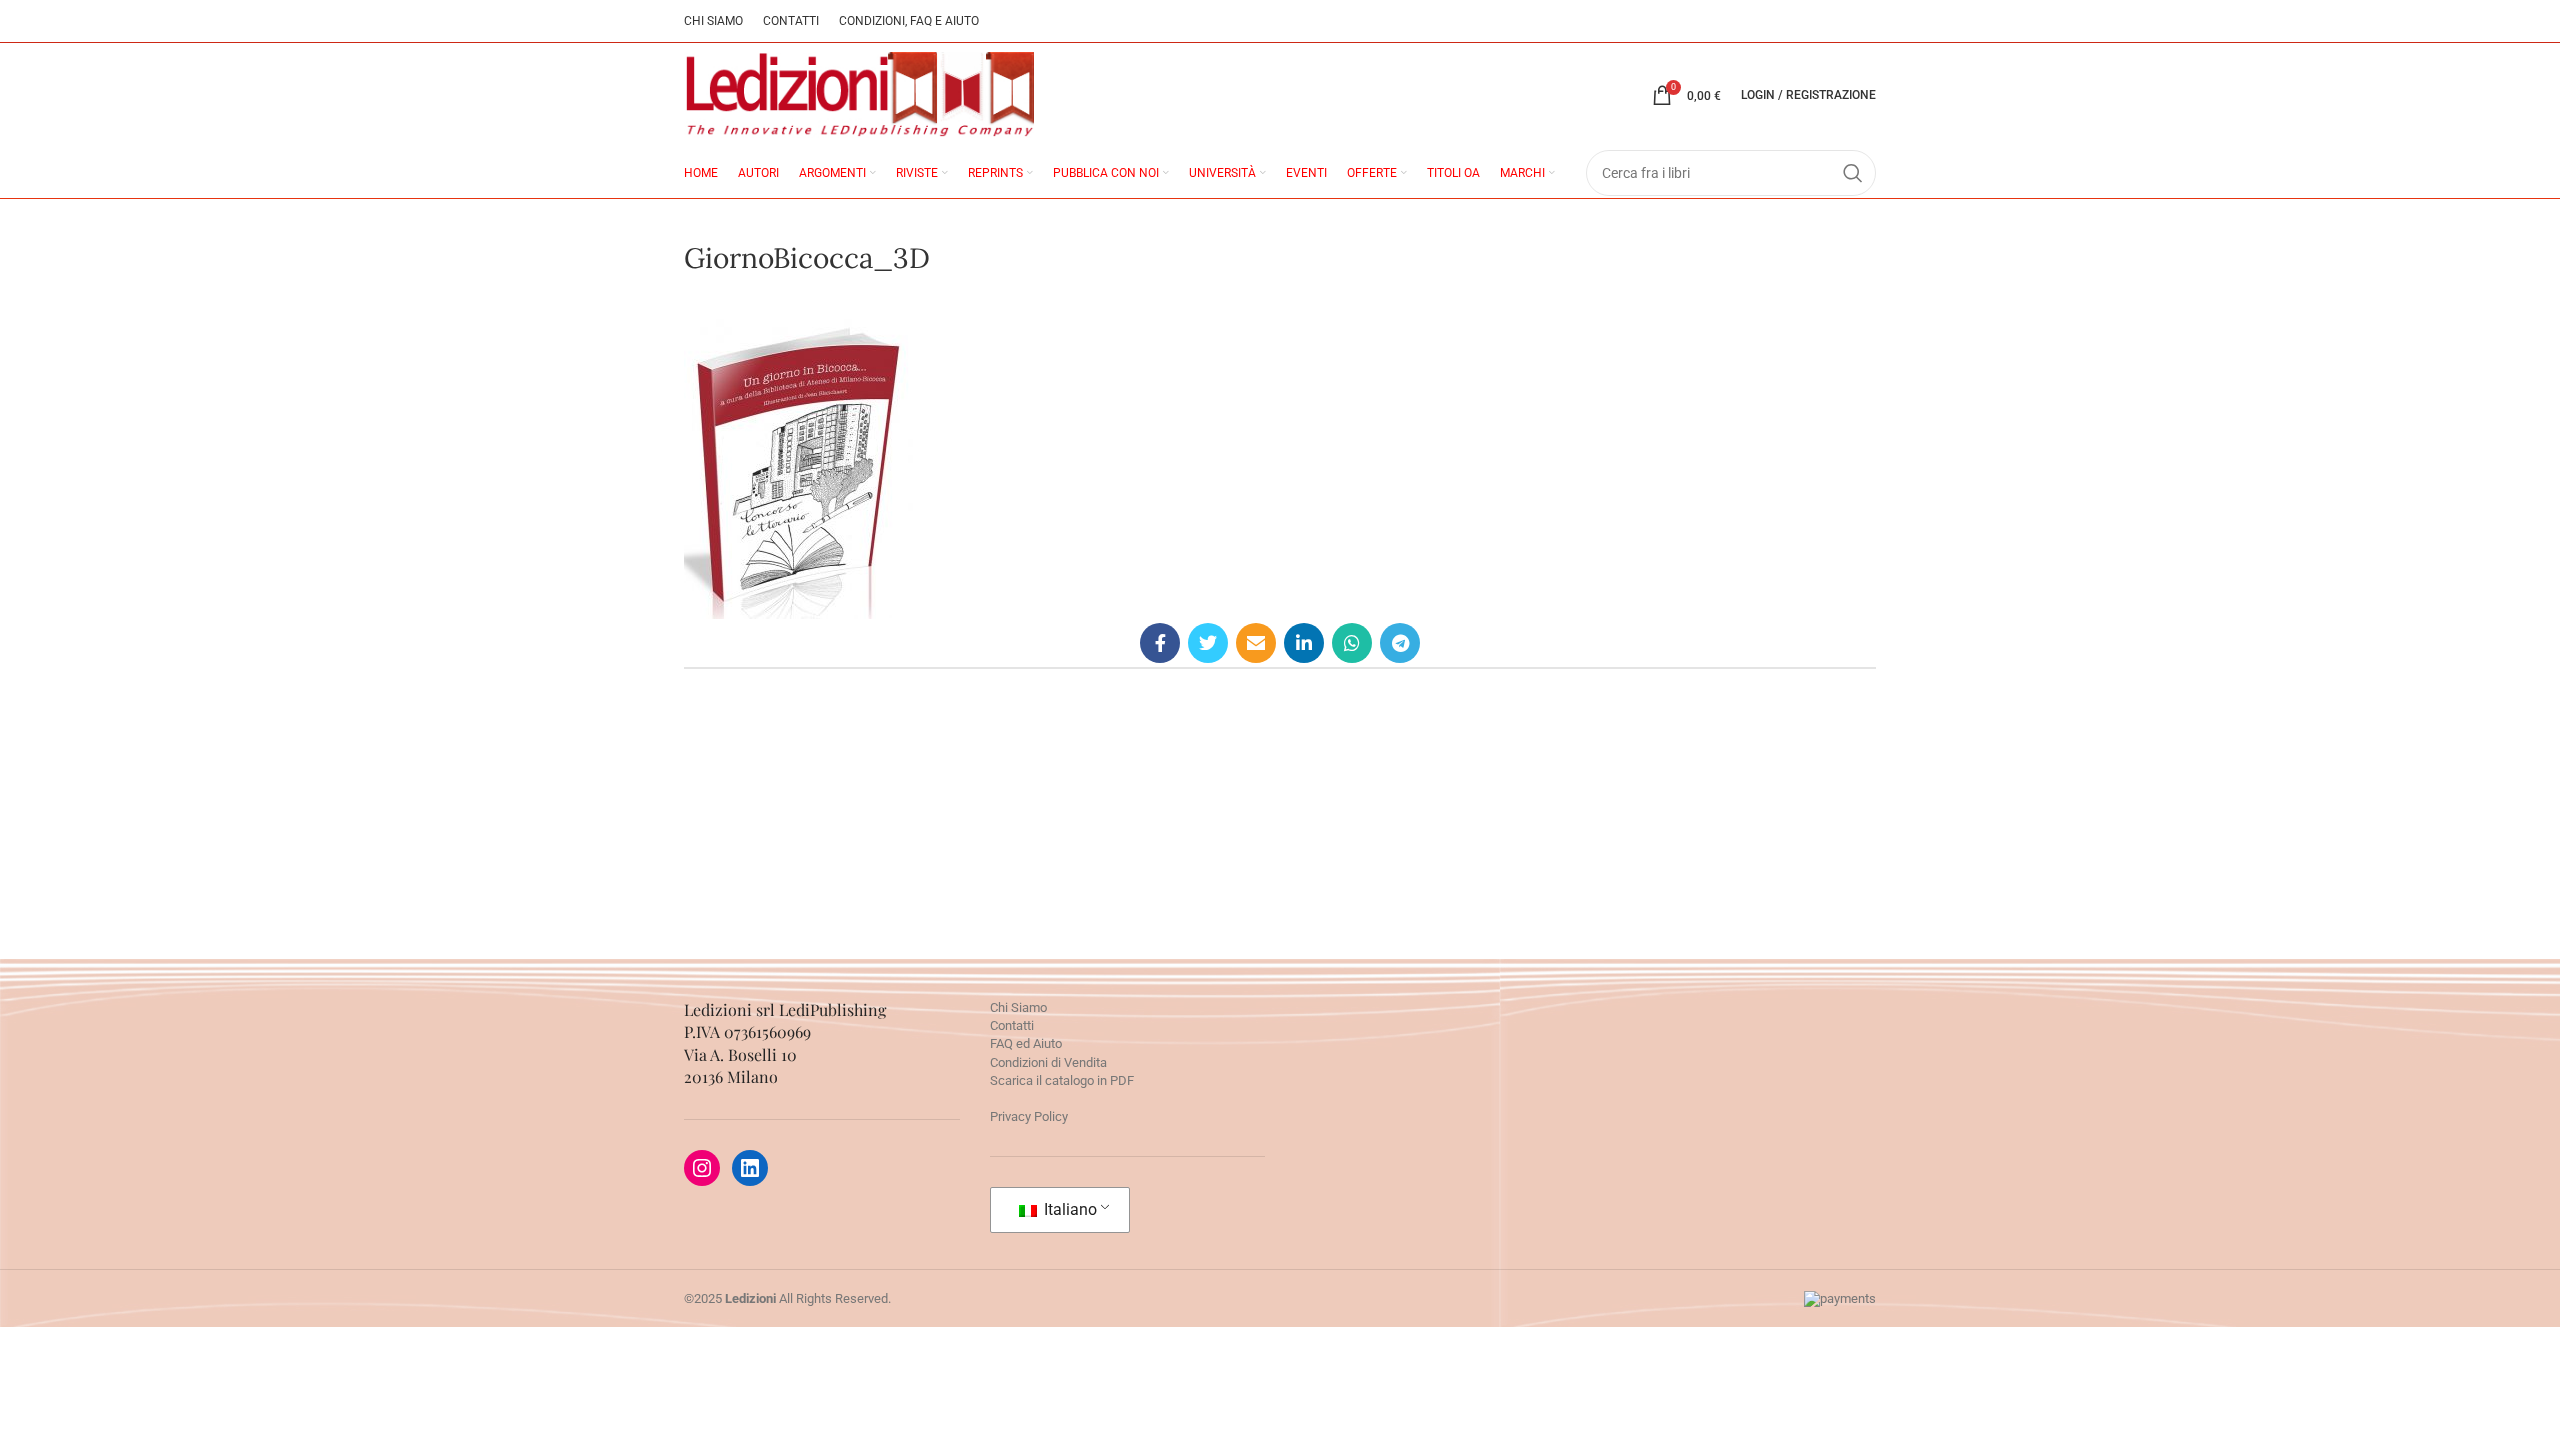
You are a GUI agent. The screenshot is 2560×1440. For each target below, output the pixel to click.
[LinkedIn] (750, 1168)
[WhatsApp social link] (1352, 643)
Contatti (1012, 1025)
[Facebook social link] (1160, 643)
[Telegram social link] (1400, 643)
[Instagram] (702, 1168)
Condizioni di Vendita (1048, 1062)
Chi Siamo (1018, 1007)
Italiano (1068, 1209)
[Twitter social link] (1208, 643)
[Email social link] (1256, 643)
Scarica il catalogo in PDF (1062, 1080)
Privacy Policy (1029, 1116)
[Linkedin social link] (1304, 643)
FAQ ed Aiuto (1026, 1043)
